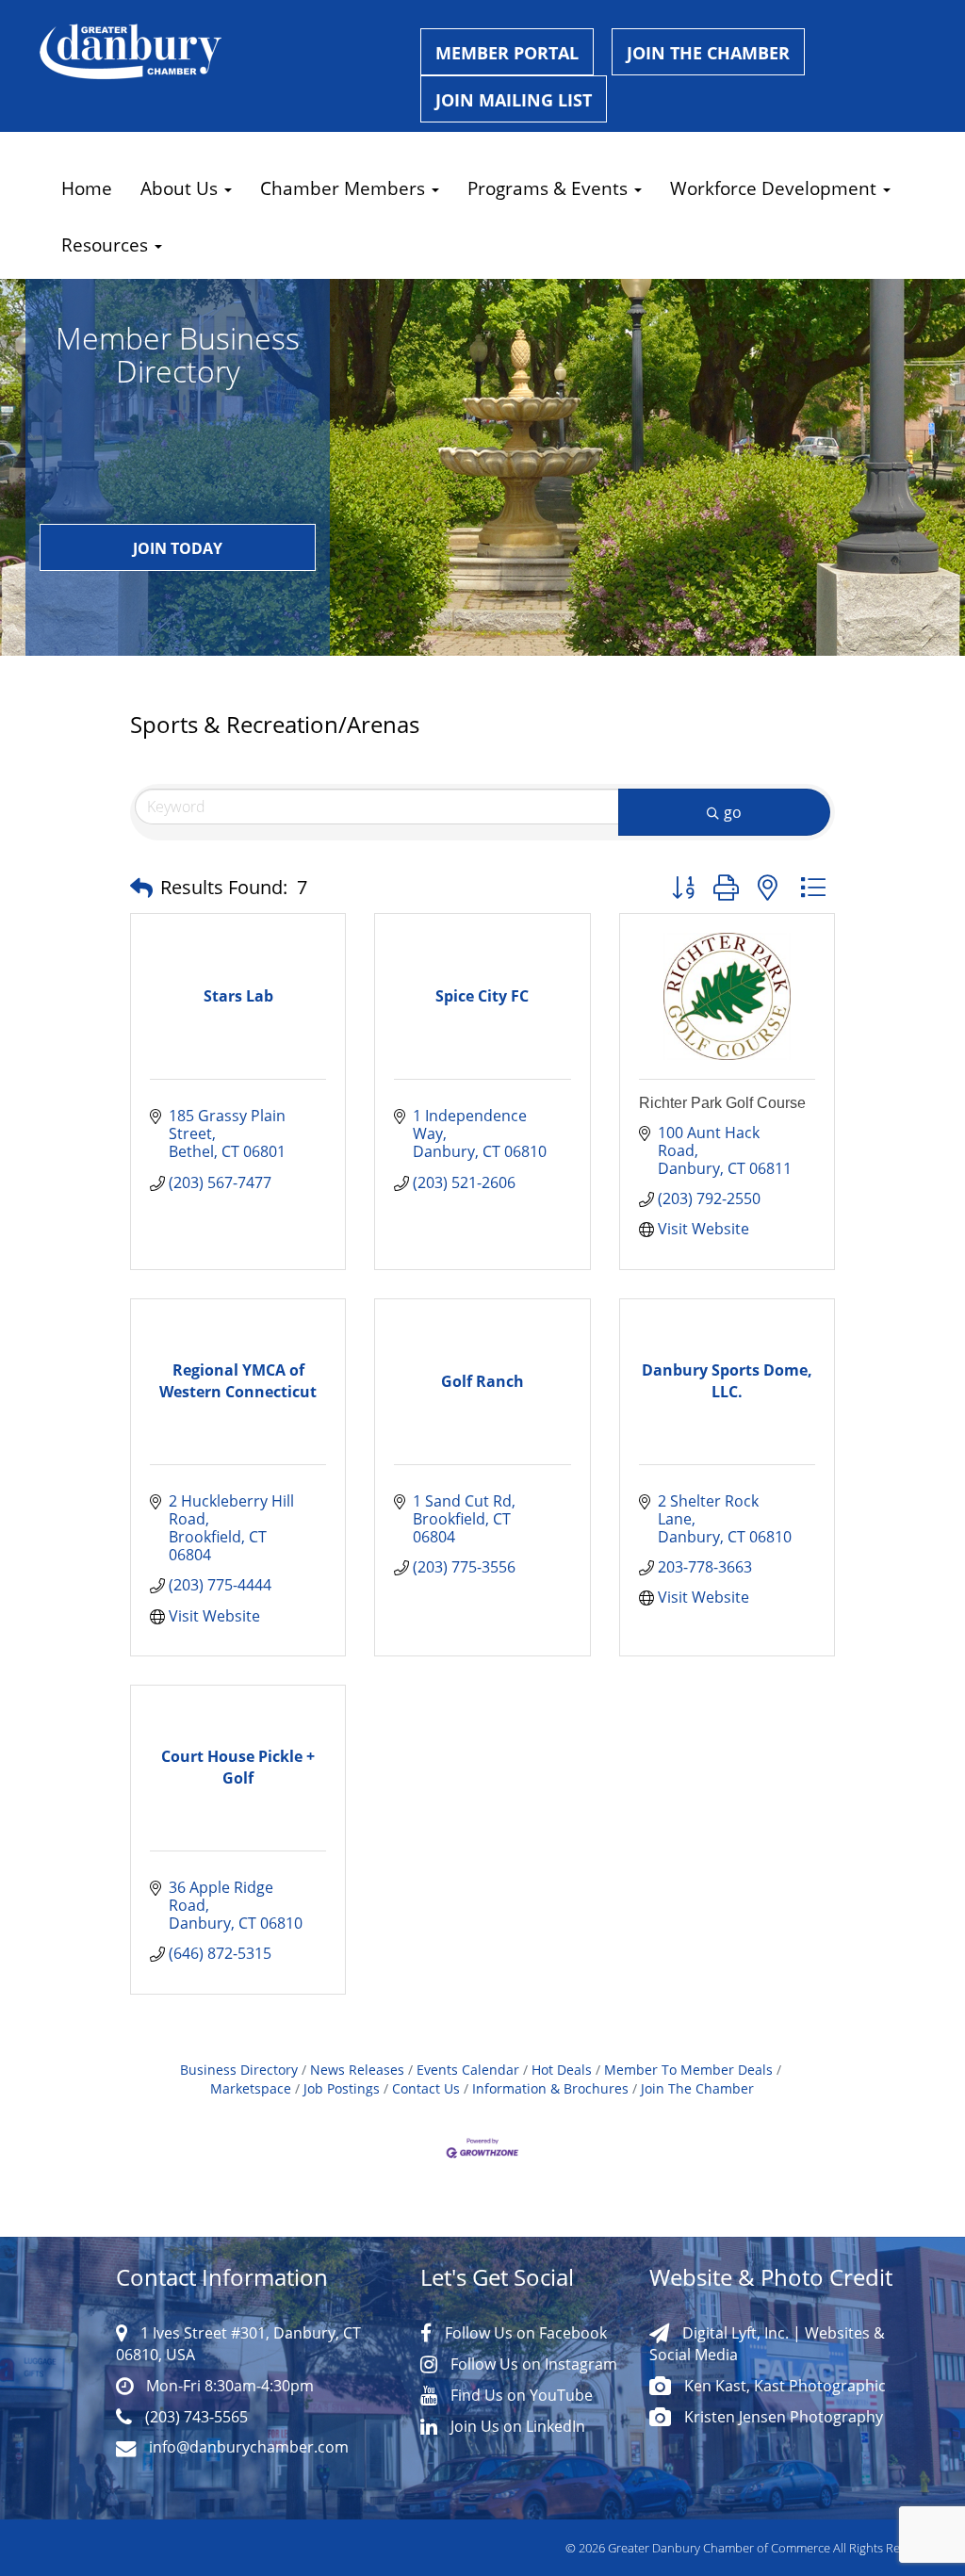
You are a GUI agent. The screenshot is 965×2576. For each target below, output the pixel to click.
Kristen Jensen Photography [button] (782, 2416)
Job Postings (342, 2089)
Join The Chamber (697, 2089)
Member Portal (507, 53)
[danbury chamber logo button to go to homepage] (216, 52)
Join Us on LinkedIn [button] (516, 2426)
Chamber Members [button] (345, 188)
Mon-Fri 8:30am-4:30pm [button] (228, 2385)
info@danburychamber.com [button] (247, 2446)
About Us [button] (181, 188)
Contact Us (426, 2089)
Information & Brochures (550, 2089)
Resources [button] (107, 245)
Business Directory (239, 2070)
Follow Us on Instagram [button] (532, 2364)
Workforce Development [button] (776, 188)
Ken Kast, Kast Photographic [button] (783, 2385)
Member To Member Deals (688, 2070)
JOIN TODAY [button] (178, 548)
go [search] (733, 812)
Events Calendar (468, 2070)
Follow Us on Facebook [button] (524, 2332)
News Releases (357, 2070)
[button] (141, 888)
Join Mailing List (514, 100)
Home (87, 188)
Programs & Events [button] (550, 188)
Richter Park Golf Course (722, 1103)
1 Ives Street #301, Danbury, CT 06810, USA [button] (238, 2343)
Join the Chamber (708, 53)
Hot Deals (562, 2070)
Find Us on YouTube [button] (520, 2395)
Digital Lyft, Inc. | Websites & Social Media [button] (767, 2343)
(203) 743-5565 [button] (195, 2416)
